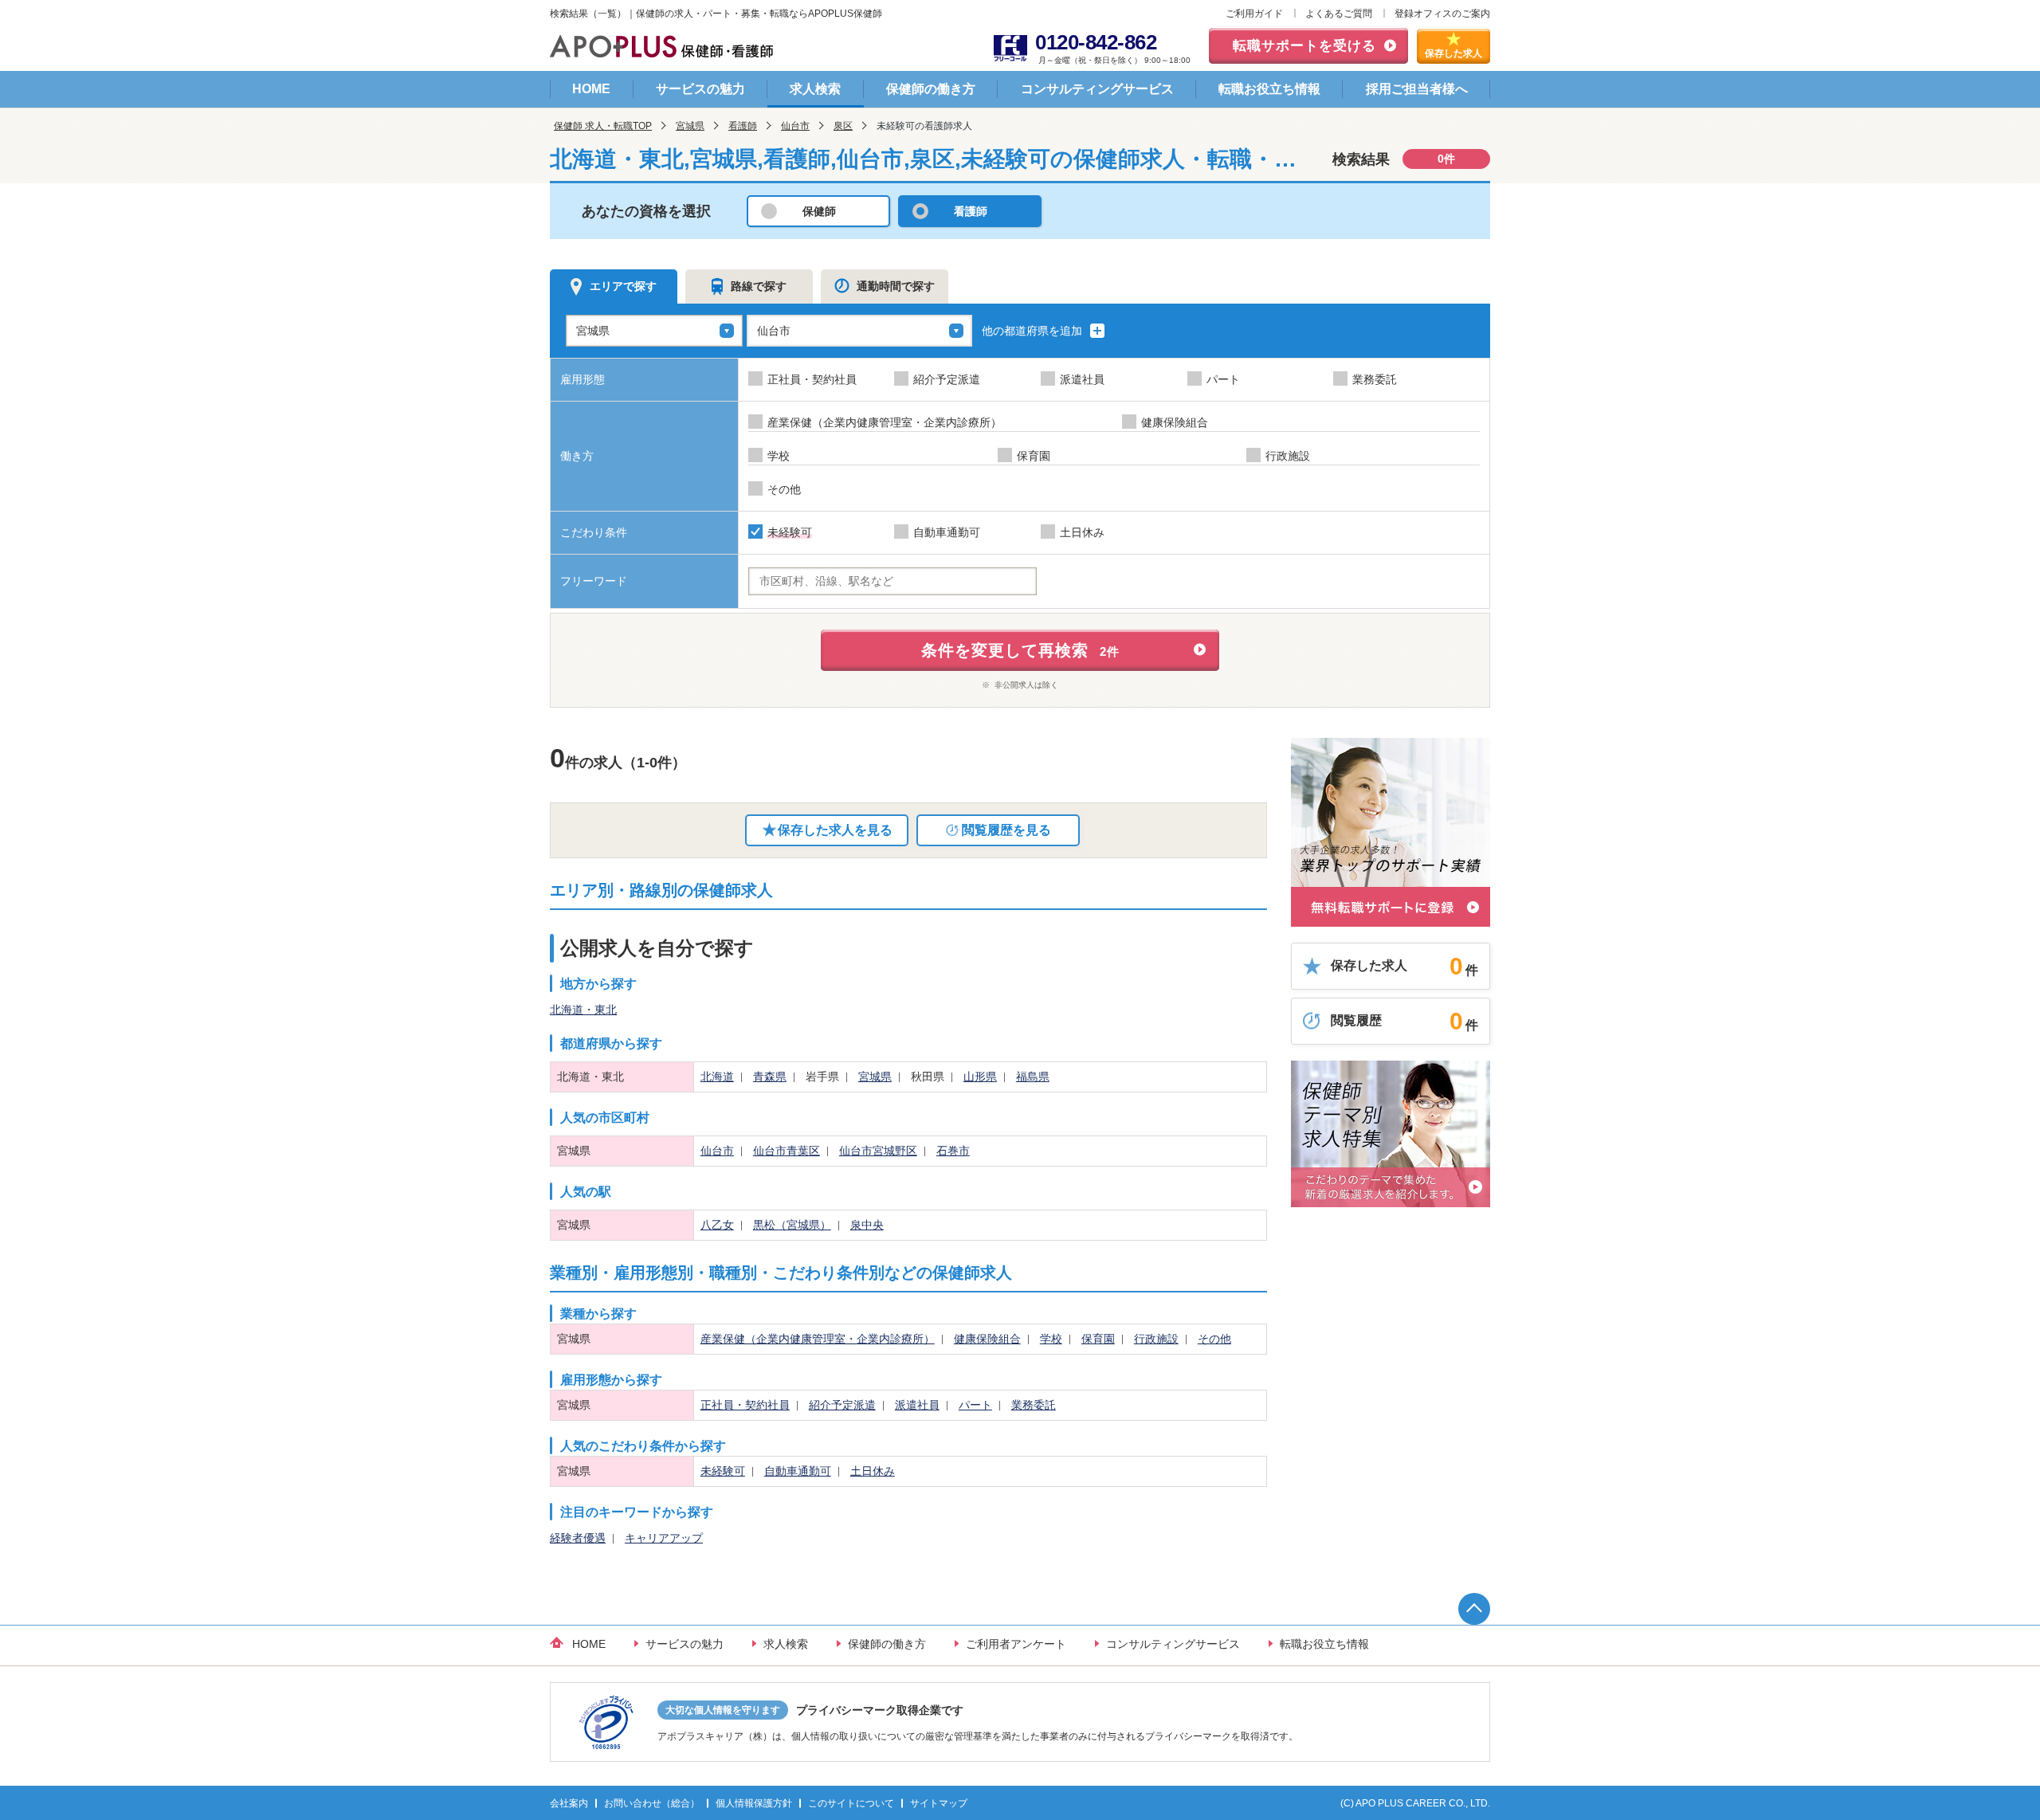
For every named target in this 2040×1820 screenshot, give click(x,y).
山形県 (980, 1077)
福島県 (1033, 1077)
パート (975, 1405)
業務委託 (1034, 1405)
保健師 (819, 211)
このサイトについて (851, 1803)
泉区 (843, 126)
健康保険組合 (987, 1339)
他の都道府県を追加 (1034, 331)
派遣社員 (917, 1405)
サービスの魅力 (700, 89)
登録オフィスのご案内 (1442, 14)
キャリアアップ (664, 1538)
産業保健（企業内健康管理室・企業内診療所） (818, 1339)
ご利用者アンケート (1016, 1644)
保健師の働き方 (931, 89)
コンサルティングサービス (1097, 89)
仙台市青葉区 (787, 1151)
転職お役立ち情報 (1269, 89)
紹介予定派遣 (842, 1405)
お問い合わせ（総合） (652, 1803)
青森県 (770, 1077)
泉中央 (867, 1225)
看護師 (743, 126)
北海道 (717, 1077)
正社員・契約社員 (745, 1405)
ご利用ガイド (1254, 14)
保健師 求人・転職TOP (603, 126)
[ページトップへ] (1474, 1609)
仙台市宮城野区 (878, 1151)
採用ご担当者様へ (1417, 89)
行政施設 (1156, 1339)
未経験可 (723, 1471)
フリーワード (594, 581)
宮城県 (690, 126)
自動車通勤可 (798, 1471)
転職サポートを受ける (1304, 46)
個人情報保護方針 (754, 1803)
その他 (1214, 1339)
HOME (591, 89)
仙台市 (795, 126)
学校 (1051, 1339)
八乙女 (717, 1225)
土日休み (873, 1471)
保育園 (1098, 1339)
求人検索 (815, 89)
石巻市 (953, 1151)
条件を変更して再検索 (1020, 650)
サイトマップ (939, 1803)
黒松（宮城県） (792, 1225)
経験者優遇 (578, 1538)
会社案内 (569, 1803)
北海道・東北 (583, 1010)
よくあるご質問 (1339, 14)
